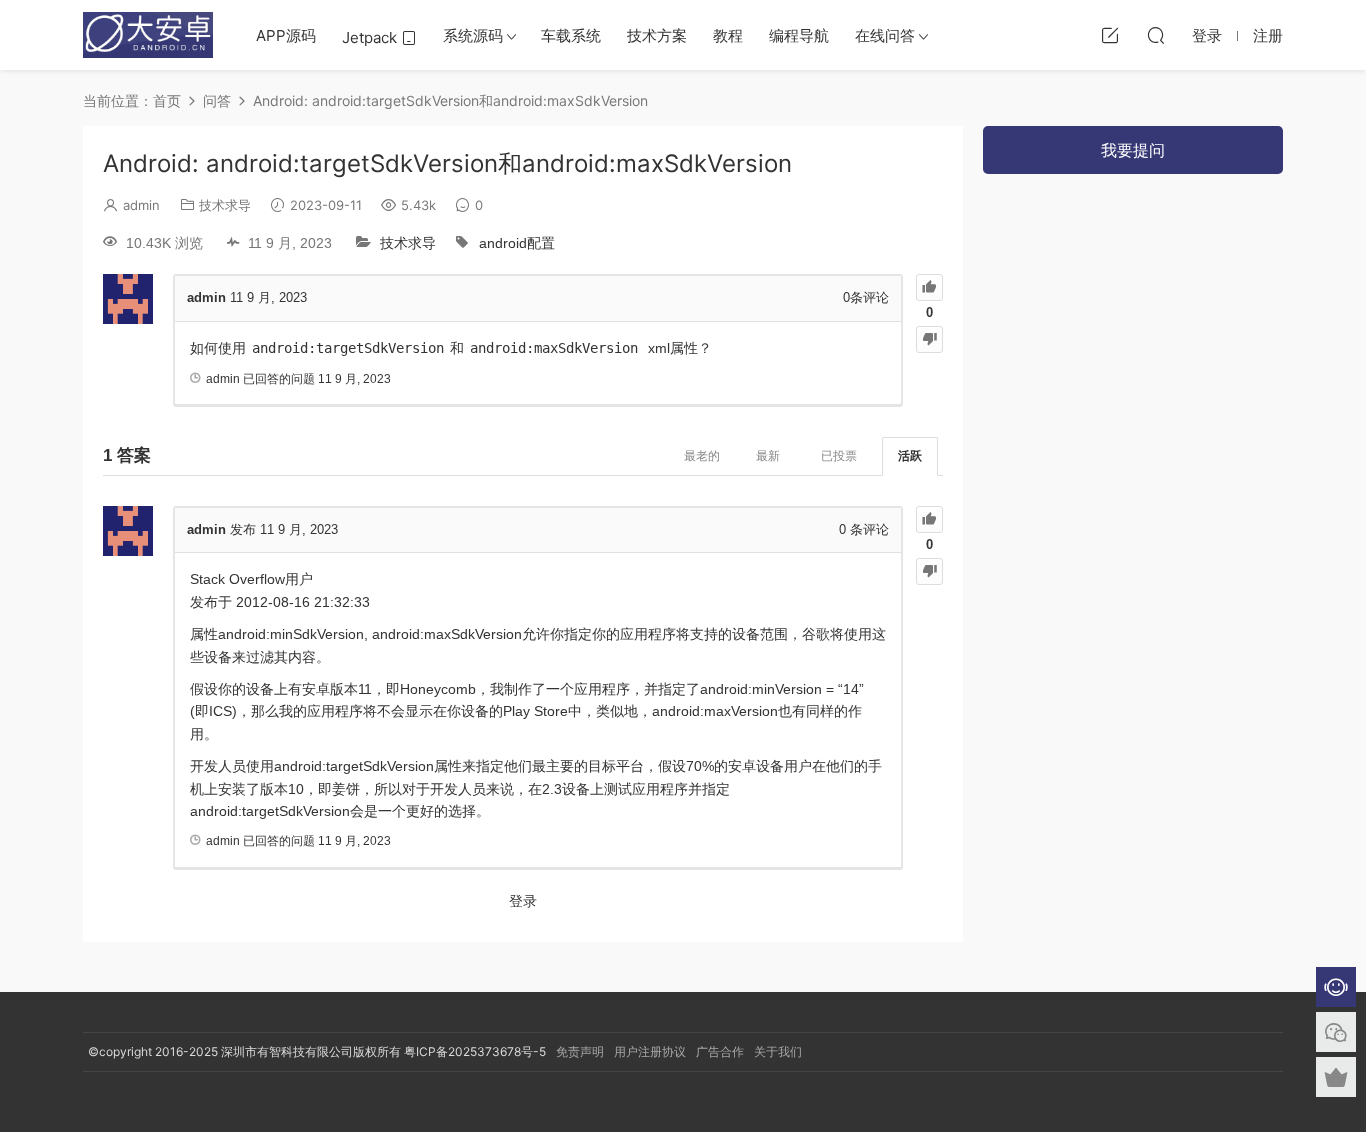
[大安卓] (148, 35)
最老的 (702, 456)
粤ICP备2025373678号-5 (475, 1051)
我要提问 (1133, 150)
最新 (768, 456)
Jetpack (371, 37)
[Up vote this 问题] (929, 287)
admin (141, 205)
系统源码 (473, 35)
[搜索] (1156, 35)
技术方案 (657, 35)
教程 (728, 35)
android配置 (517, 243)
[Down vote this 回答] (929, 571)
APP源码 (286, 35)
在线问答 (885, 35)
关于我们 (778, 1051)
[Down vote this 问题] (929, 339)
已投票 (839, 456)
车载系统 (571, 35)
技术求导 (225, 205)
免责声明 (580, 1051)
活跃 (910, 456)
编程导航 (799, 35)
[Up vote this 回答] (929, 519)
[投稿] (1110, 35)
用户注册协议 (650, 1051)
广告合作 (720, 1051)
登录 (523, 901)
